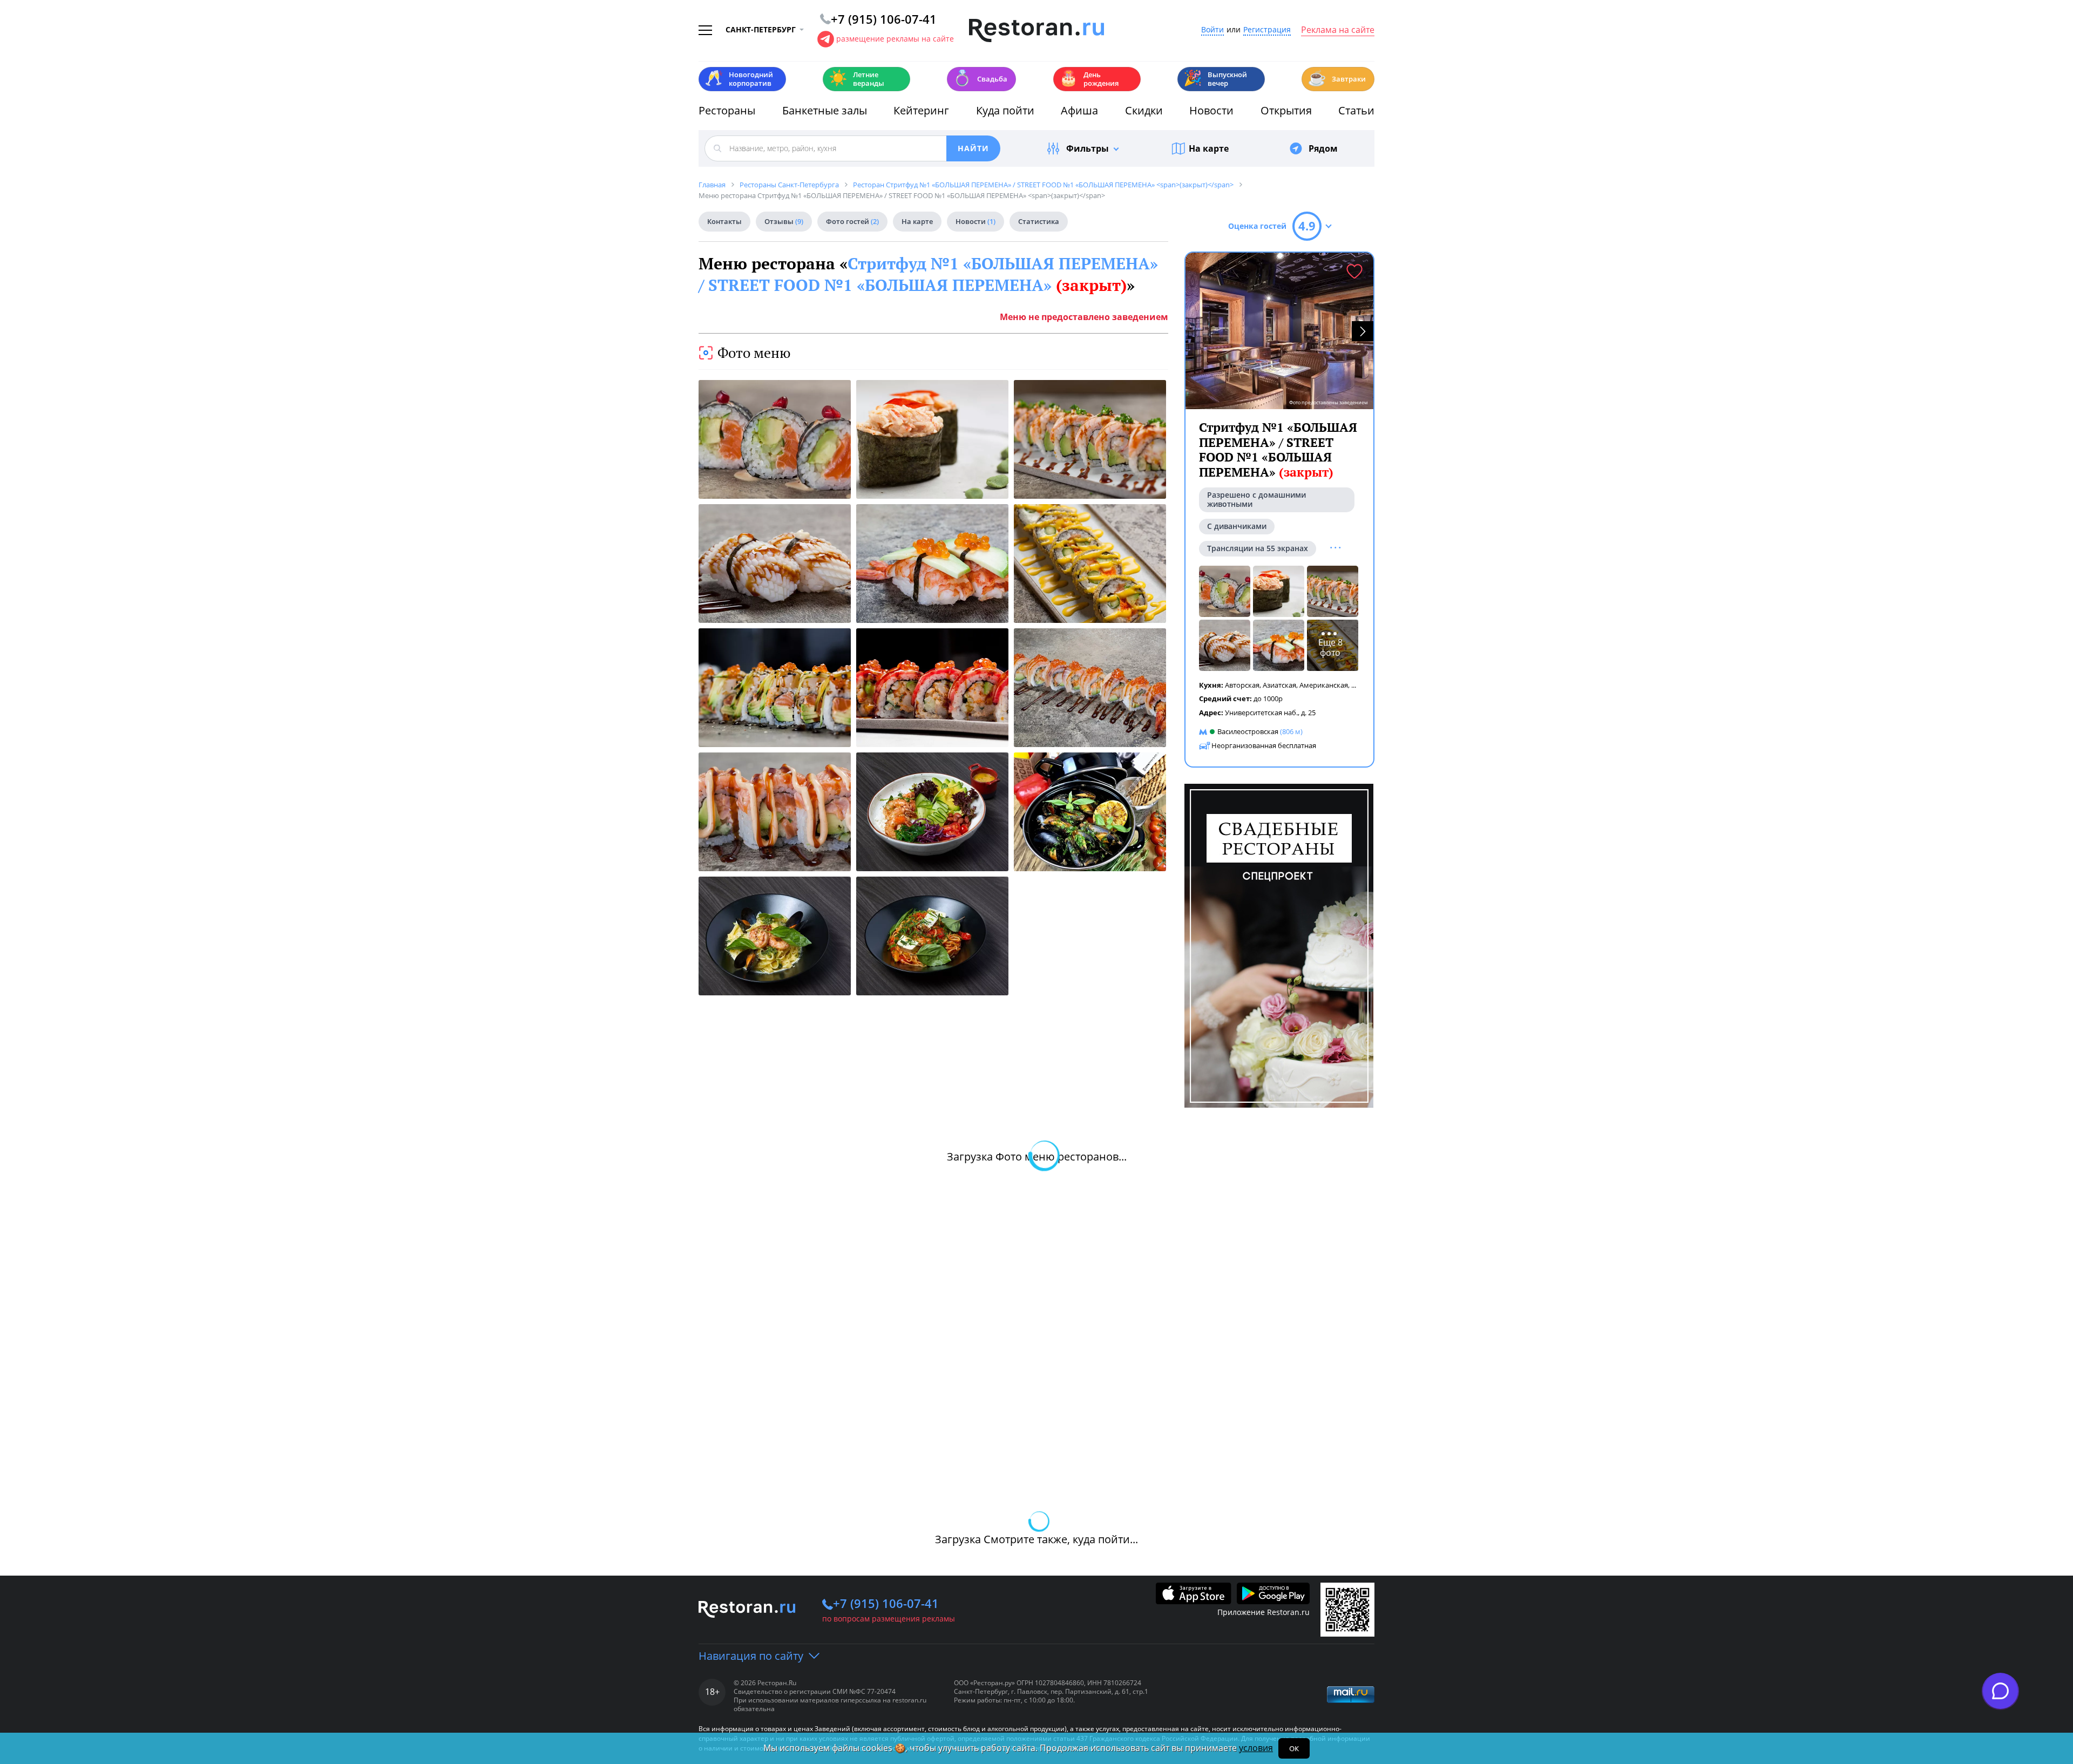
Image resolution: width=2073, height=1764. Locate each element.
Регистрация (1267, 30)
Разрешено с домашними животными (1256, 499)
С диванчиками (1237, 526)
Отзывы (784, 221)
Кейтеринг (921, 110)
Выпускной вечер (1215, 79)
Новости (1211, 110)
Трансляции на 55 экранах (1258, 548)
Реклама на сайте (1338, 30)
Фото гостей (852, 221)
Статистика (1039, 221)
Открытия (1286, 110)
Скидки (1144, 110)
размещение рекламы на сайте (895, 39)
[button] (1363, 331)
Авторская (1242, 685)
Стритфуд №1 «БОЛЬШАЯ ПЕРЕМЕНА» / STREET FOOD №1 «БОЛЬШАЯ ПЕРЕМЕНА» (928, 274)
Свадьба (980, 78)
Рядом (1323, 148)
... (1354, 685)
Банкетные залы (825, 110)
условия (1256, 1748)
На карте (1209, 148)
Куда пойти (1005, 110)
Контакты (724, 221)
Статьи (1356, 110)
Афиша (1079, 110)
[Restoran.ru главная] (1036, 31)
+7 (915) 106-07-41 (886, 1603)
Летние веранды (856, 79)
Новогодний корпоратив (739, 79)
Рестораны (727, 110)
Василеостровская (1248, 731)
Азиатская (1279, 685)
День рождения (1089, 79)
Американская (1324, 685)
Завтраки (1337, 78)
